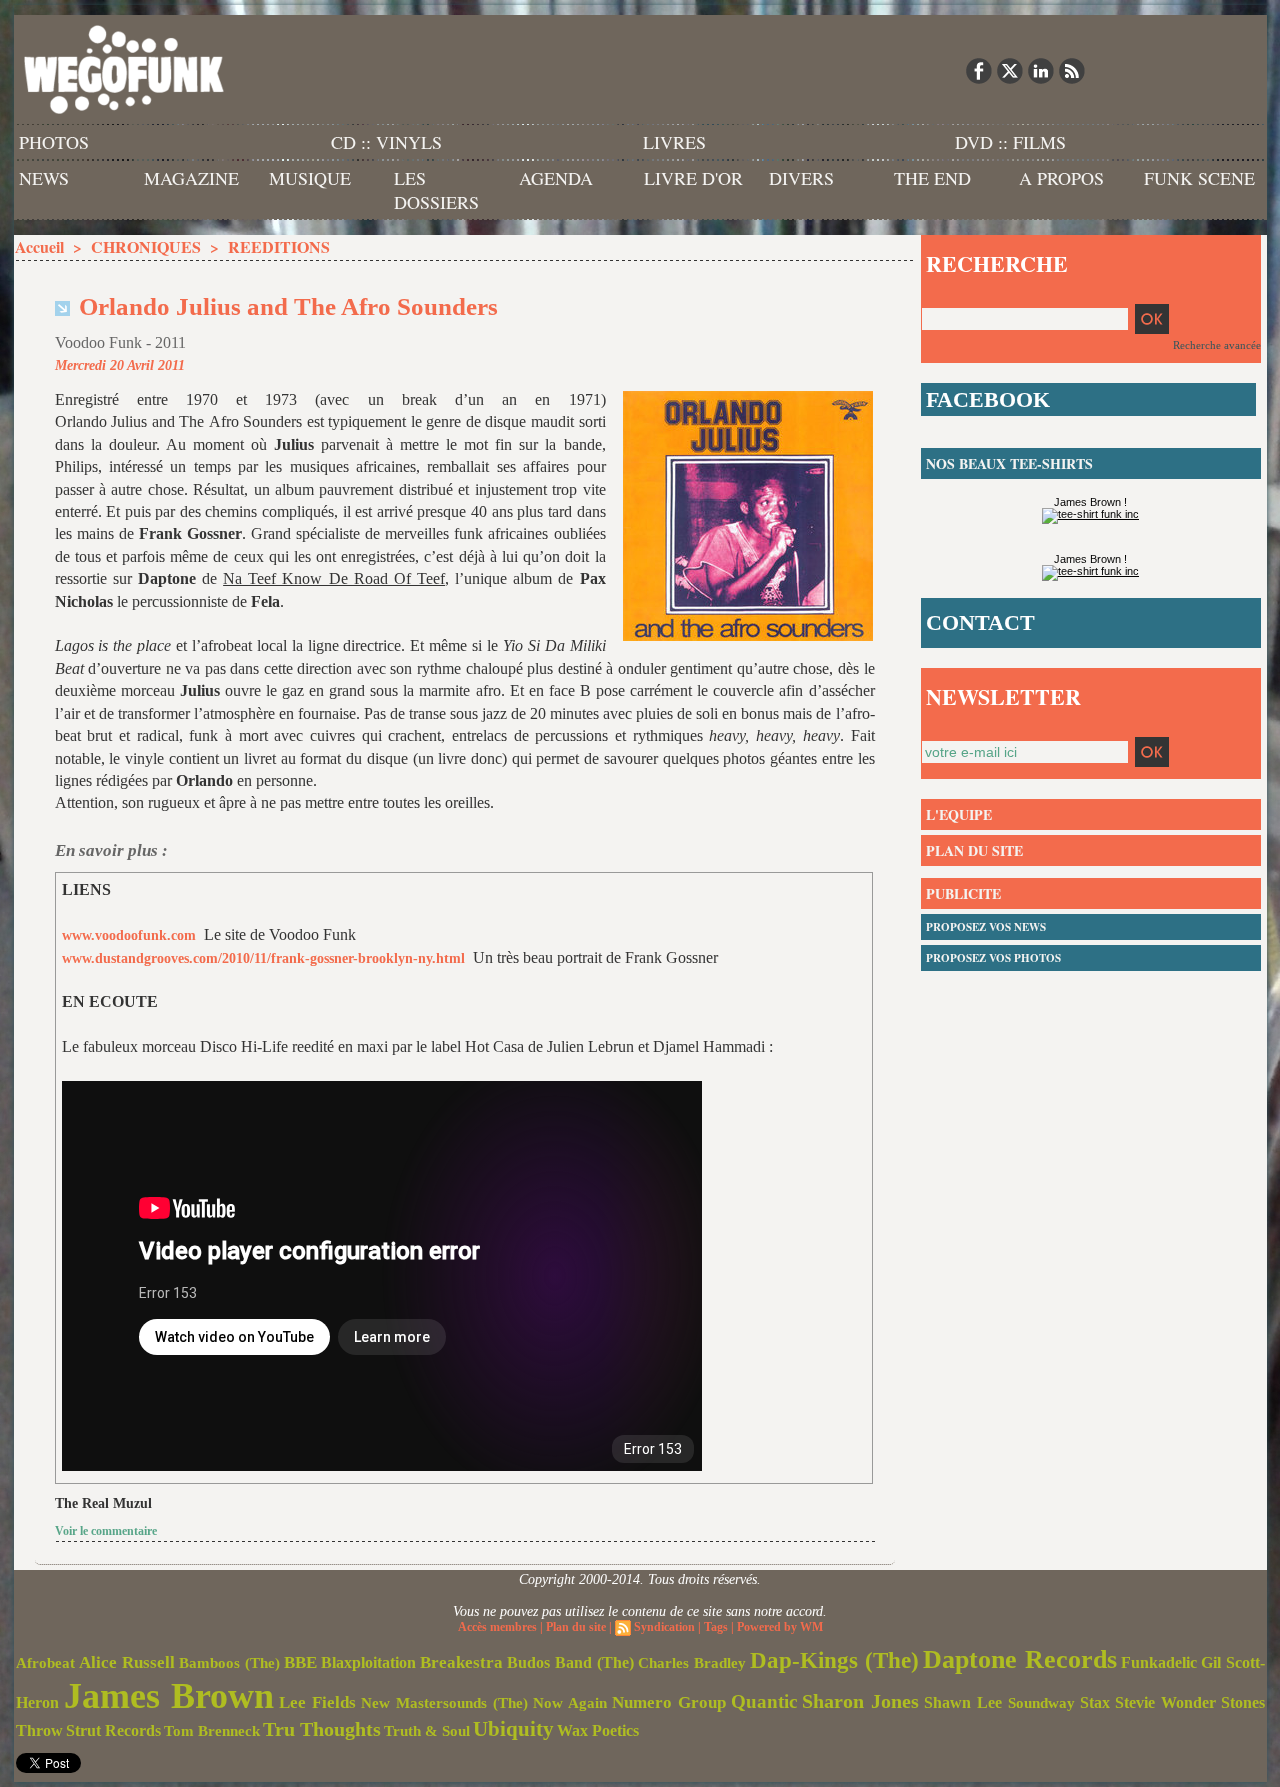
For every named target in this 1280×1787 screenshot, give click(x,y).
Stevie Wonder (1165, 1703)
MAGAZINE (191, 178)
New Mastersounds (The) (444, 1703)
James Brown (169, 1696)
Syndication (664, 1627)
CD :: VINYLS (386, 142)
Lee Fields (317, 1702)
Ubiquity (513, 1729)
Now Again (570, 1702)
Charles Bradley (692, 1663)
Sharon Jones (860, 1701)
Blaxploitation (368, 1663)
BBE (300, 1662)
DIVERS (801, 178)
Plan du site (576, 1627)
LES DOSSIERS (436, 190)
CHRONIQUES (146, 246)
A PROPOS (1061, 178)
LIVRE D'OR (693, 178)
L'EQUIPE (959, 814)
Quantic (764, 1701)
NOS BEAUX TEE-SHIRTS (1009, 463)
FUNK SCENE (1199, 178)
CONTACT (980, 622)
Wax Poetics (598, 1730)
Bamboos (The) (229, 1662)
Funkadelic (1159, 1662)
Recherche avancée (1217, 345)
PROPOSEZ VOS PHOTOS (993, 958)
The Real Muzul (103, 1503)
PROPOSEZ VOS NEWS (986, 927)
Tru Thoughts (322, 1729)
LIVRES (674, 142)
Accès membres (497, 1627)
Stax (1095, 1702)
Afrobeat (45, 1663)
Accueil (39, 246)
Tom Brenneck (212, 1731)
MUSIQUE (310, 178)
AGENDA (556, 178)
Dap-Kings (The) (834, 1660)
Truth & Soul (427, 1731)
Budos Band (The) (570, 1662)
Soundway (1041, 1702)
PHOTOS (54, 142)
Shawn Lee (963, 1702)
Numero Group (669, 1702)
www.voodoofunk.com (129, 935)
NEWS (44, 178)
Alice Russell (127, 1662)
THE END (932, 178)
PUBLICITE (963, 893)
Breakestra (461, 1662)
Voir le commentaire (106, 1531)
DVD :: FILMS (1010, 142)
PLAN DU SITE (974, 850)
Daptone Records (1020, 1659)
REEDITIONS (279, 246)
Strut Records (113, 1731)
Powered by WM (780, 1627)
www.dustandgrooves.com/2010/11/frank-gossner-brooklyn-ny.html (263, 958)
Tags (716, 1627)
